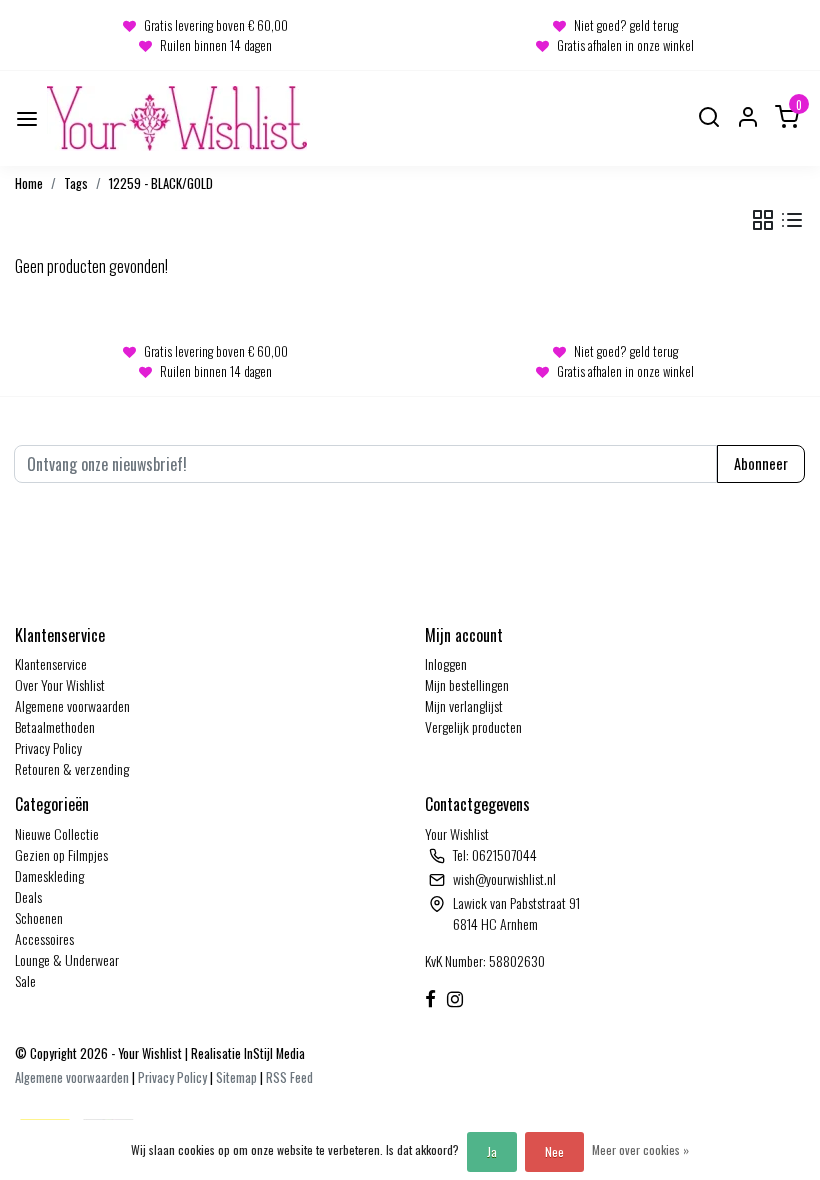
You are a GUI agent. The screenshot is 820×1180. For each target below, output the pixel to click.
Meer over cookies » (640, 1149)
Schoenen (39, 917)
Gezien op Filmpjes (61, 854)
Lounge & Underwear (67, 959)
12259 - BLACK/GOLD (161, 183)
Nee (554, 1151)
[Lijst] (792, 220)
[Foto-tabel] (763, 220)
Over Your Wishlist (60, 684)
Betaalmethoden (55, 726)
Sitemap (236, 1077)
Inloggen (446, 663)
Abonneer (761, 463)
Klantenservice (51, 663)
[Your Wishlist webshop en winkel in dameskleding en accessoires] (177, 118)
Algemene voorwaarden (72, 705)
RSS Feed (289, 1077)
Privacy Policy (48, 747)
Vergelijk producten (473, 726)
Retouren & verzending (72, 768)
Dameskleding (49, 875)
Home (29, 183)
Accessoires (44, 938)
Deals (28, 896)
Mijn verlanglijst (464, 705)
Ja (492, 1151)
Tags (76, 183)
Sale (25, 980)
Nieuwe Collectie (57, 833)
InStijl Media (273, 1053)
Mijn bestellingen (467, 684)
